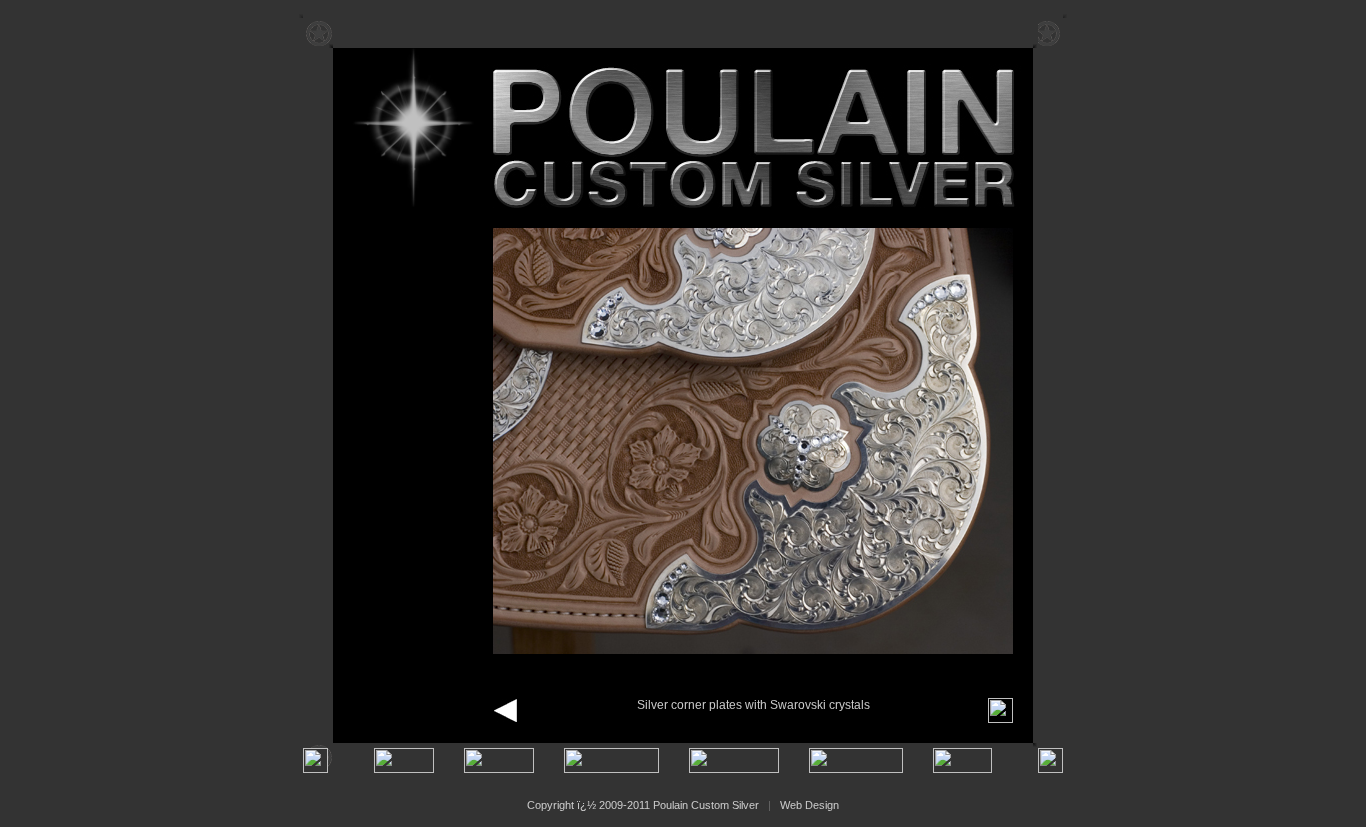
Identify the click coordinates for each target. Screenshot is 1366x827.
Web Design (809, 805)
